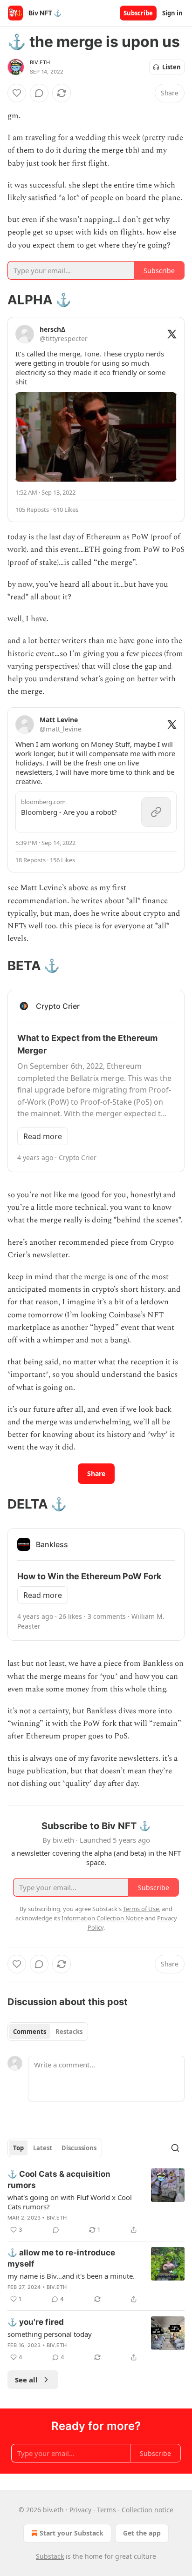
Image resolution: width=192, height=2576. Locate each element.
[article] (96, 2202)
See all (26, 2380)
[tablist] (48, 2032)
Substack (50, 2556)
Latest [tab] (43, 2148)
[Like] (17, 93)
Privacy (80, 2510)
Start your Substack (72, 2533)
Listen (171, 67)
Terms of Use (141, 1909)
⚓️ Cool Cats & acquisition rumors (59, 2180)
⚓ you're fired (36, 2322)
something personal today (50, 2334)
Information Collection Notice (103, 1918)
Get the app (142, 2533)
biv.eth (40, 62)
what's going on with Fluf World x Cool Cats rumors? (70, 2202)
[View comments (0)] (39, 93)
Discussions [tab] (79, 2148)
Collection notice (147, 2510)
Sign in (172, 13)
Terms (106, 2510)
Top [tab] (18, 2148)
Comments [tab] (30, 2032)
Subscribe (138, 13)
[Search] (175, 2148)
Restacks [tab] (69, 2032)
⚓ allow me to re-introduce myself (61, 2258)
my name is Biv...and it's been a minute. (71, 2276)
